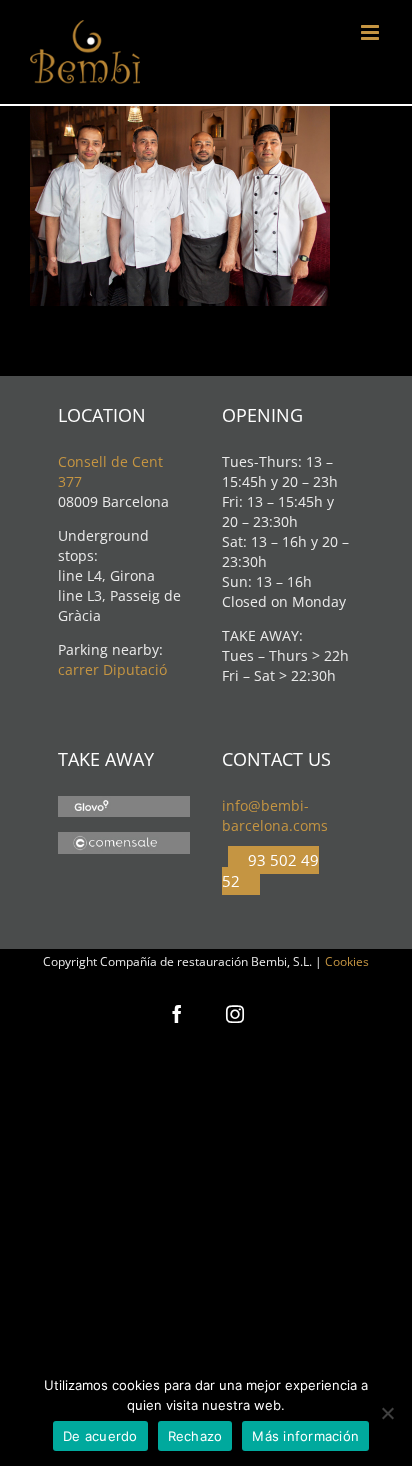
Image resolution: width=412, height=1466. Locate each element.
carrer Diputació (112, 669)
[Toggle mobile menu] (371, 32)
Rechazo (195, 1436)
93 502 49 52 (270, 870)
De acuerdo (100, 1436)
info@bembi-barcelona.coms (275, 815)
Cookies (347, 961)
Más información (305, 1436)
